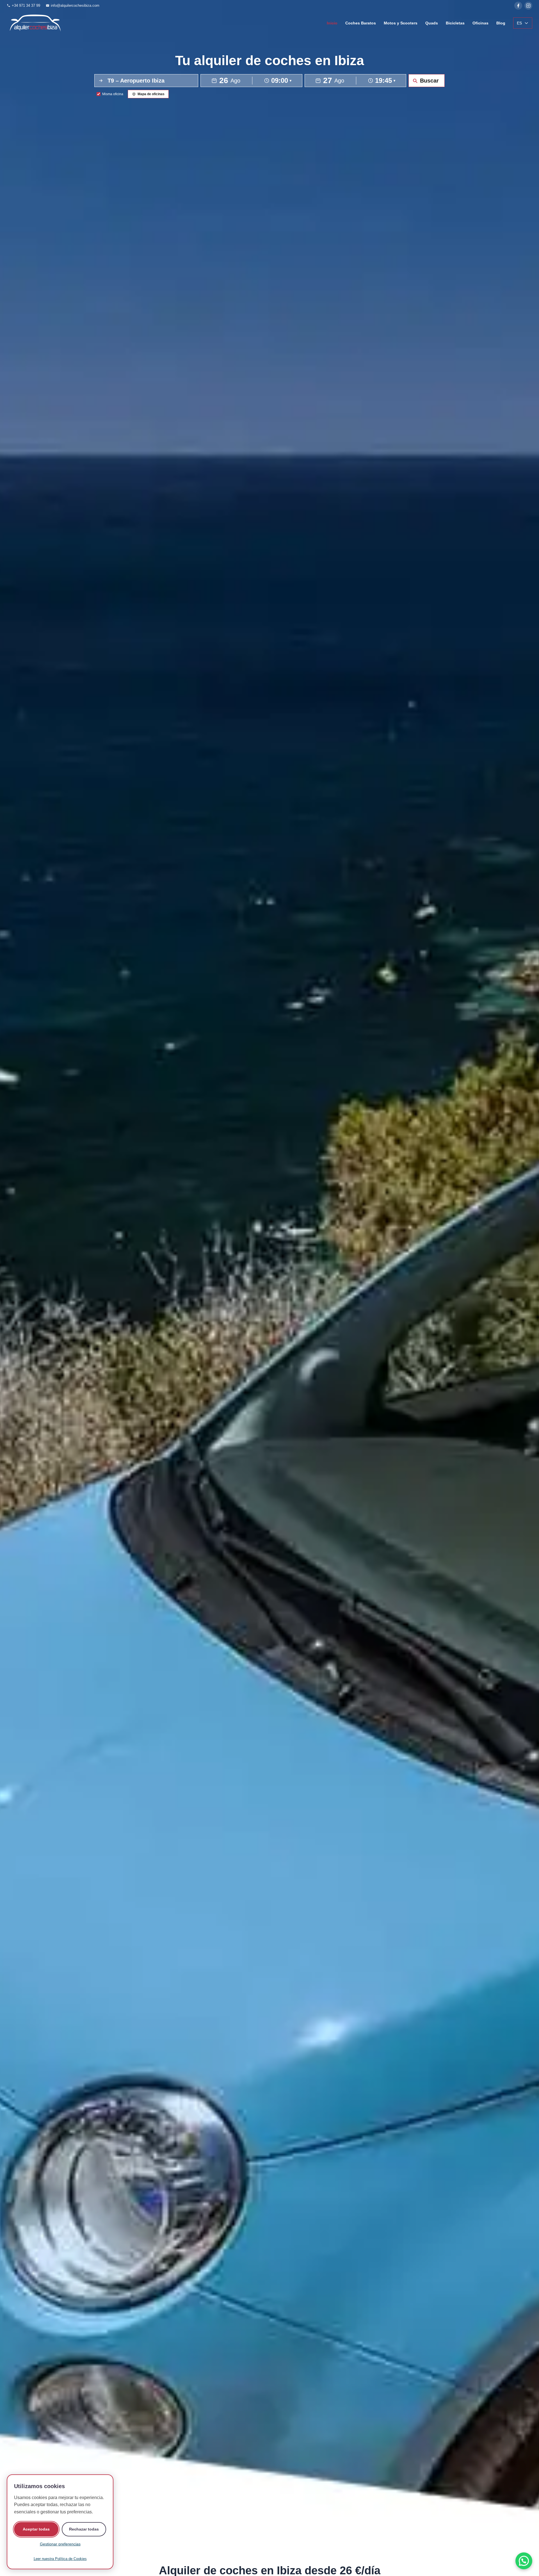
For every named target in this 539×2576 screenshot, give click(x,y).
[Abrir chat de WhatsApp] (524, 2561)
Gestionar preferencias (60, 2544)
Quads (432, 23)
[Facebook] (518, 6)
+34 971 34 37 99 (26, 5)
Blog (501, 23)
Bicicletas (455, 23)
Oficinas (480, 23)
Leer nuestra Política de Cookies (60, 2559)
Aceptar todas (36, 2529)
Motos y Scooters (401, 23)
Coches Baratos (361, 23)
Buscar (429, 81)
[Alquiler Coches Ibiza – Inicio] (35, 23)
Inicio (332, 23)
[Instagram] (528, 6)
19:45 (385, 81)
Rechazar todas (84, 2529)
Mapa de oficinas (151, 94)
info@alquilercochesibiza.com (75, 5)
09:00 (281, 81)
